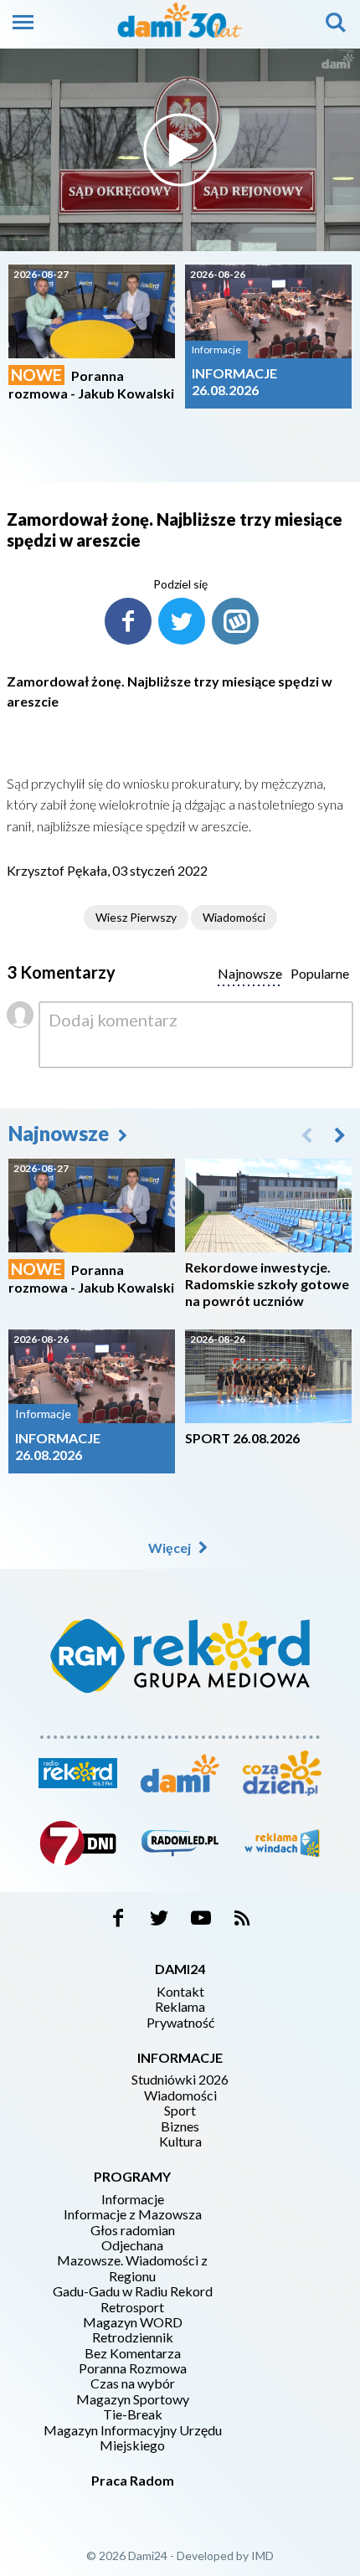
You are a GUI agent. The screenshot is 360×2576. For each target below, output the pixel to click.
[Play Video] (180, 150)
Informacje (133, 2199)
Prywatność (180, 2023)
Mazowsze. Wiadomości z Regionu (132, 2268)
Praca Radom (133, 2480)
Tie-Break (133, 2414)
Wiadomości (234, 917)
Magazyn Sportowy (133, 2399)
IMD (262, 2555)
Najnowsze (61, 1133)
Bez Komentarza (133, 2353)
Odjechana (132, 2245)
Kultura (180, 2142)
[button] (340, 1134)
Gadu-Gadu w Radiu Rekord (133, 2291)
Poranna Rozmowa (133, 2368)
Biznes (180, 2126)
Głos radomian (133, 2230)
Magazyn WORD (133, 2322)
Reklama (180, 2007)
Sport (180, 2111)
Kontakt (180, 1992)
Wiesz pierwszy (136, 917)
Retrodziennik (133, 2337)
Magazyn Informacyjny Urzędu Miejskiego (133, 2438)
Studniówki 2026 (180, 2080)
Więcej (171, 1548)
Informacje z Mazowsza (133, 2214)
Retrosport (132, 2307)
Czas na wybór (133, 2383)
